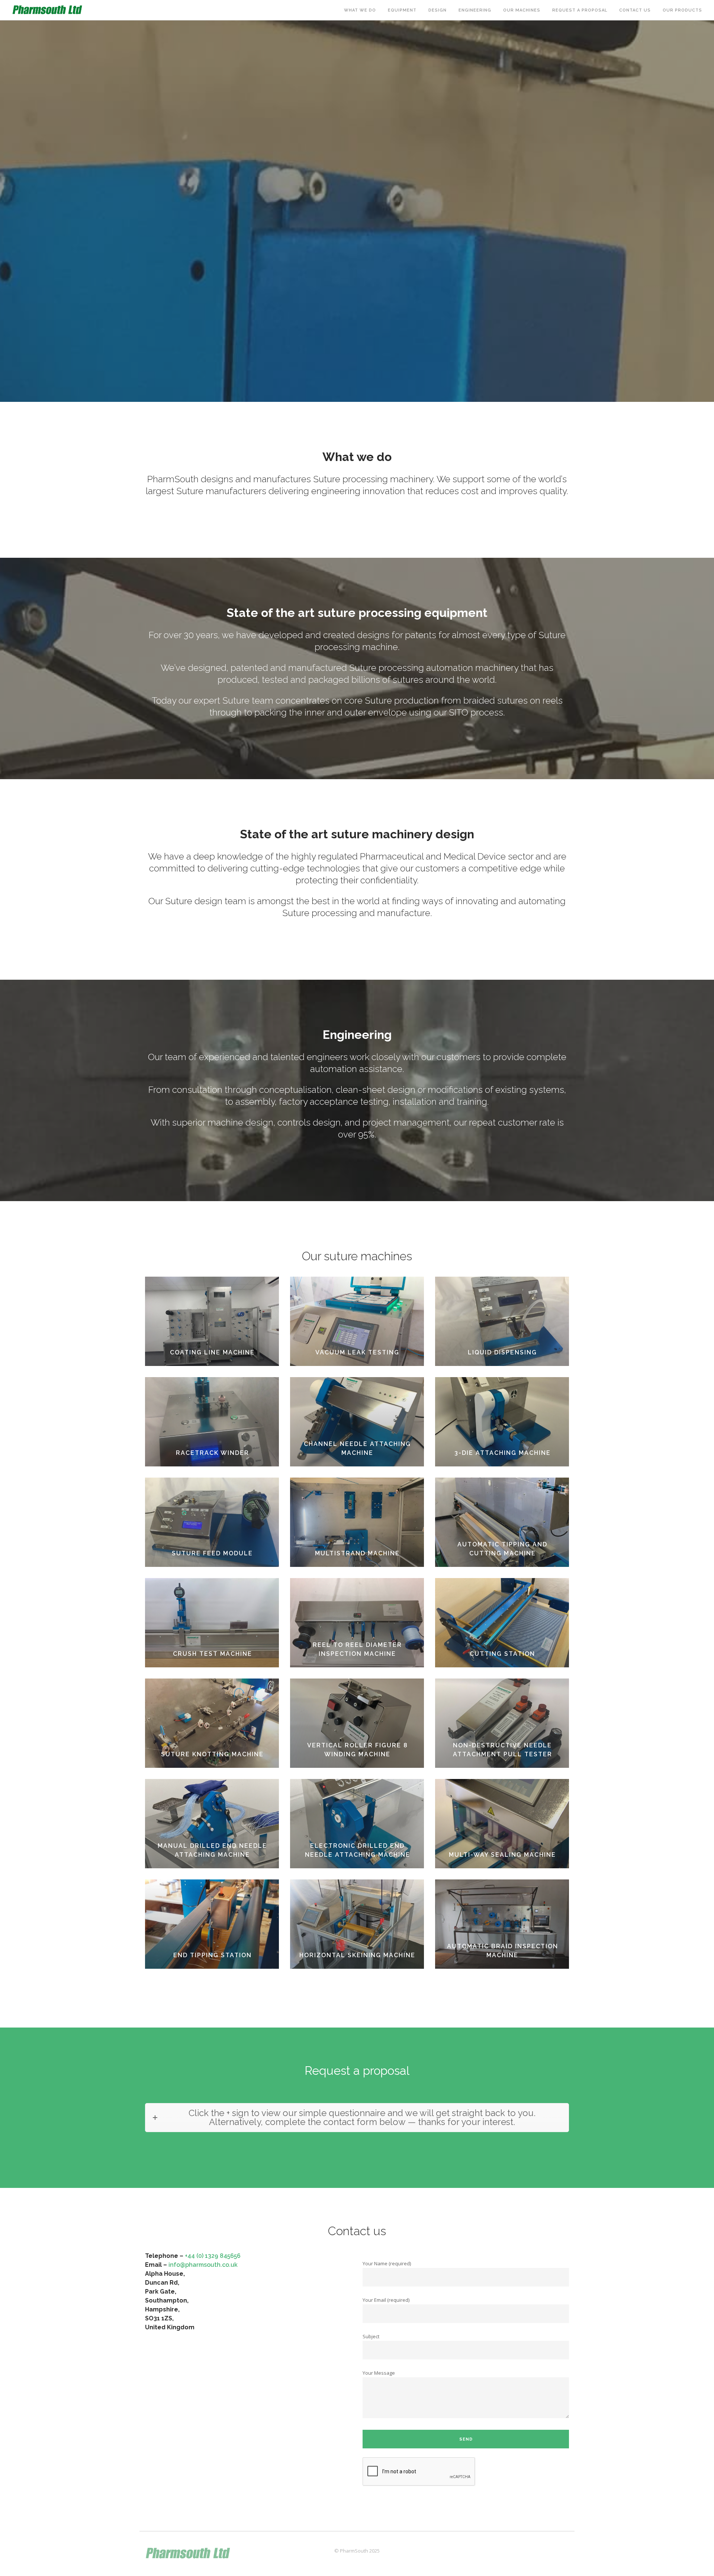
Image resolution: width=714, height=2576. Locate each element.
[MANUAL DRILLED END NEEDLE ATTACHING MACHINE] (212, 1823)
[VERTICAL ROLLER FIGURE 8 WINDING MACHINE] (357, 1722)
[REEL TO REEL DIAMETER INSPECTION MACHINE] (357, 1622)
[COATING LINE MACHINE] (212, 1321)
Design (438, 10)
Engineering (475, 10)
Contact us (635, 10)
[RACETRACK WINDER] (212, 1421)
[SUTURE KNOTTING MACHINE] (212, 1722)
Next (704, 211)
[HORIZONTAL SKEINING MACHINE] (357, 1923)
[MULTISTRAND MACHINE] (357, 1521)
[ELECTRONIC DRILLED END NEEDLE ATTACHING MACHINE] (357, 1823)
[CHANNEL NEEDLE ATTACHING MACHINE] (357, 1421)
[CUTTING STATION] (502, 1622)
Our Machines (522, 10)
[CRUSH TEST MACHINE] (212, 1622)
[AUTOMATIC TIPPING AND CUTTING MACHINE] (502, 1521)
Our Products (682, 10)
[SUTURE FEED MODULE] (212, 1521)
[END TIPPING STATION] (212, 1923)
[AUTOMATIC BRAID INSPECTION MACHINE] (502, 1923)
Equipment (402, 10)
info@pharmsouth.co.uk (203, 2265)
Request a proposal (580, 10)
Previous (10, 211)
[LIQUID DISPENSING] (502, 1321)
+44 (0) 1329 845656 (213, 2256)
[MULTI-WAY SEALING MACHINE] (502, 1823)
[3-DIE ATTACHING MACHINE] (502, 1421)
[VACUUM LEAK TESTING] (357, 1321)
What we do (360, 10)
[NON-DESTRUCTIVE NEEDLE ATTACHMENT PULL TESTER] (502, 1722)
